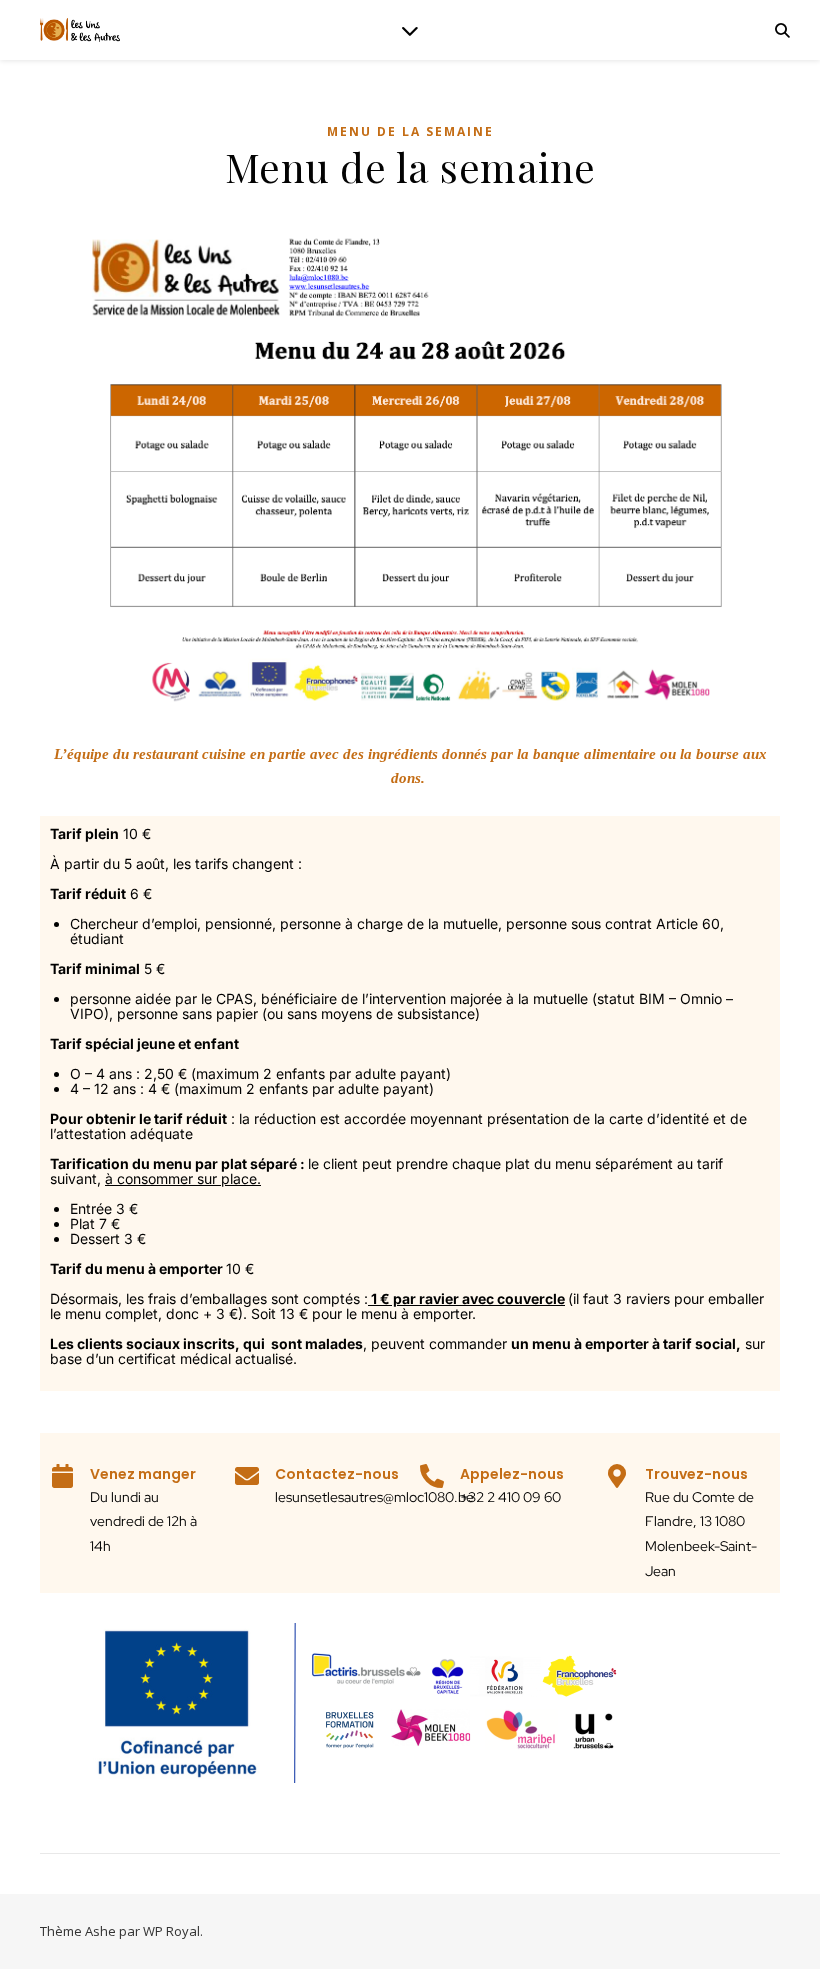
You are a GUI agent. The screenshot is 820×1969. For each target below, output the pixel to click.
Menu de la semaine (410, 131)
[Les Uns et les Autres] (80, 30)
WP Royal (171, 1931)
